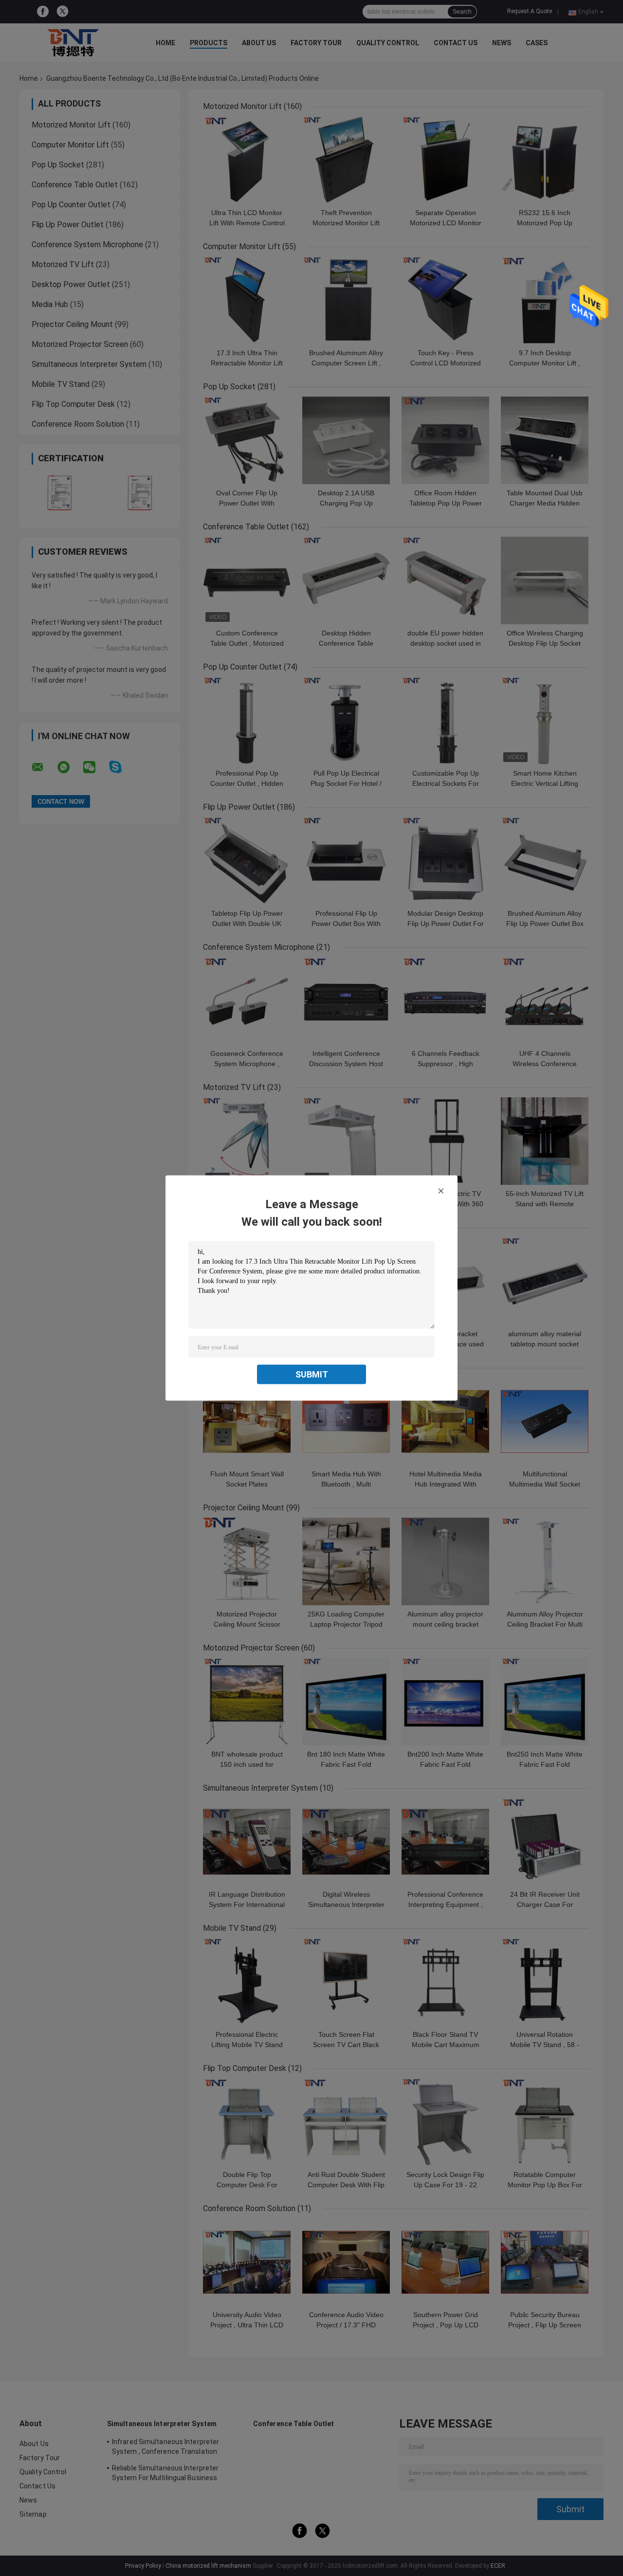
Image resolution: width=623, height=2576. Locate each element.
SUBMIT (312, 1374)
